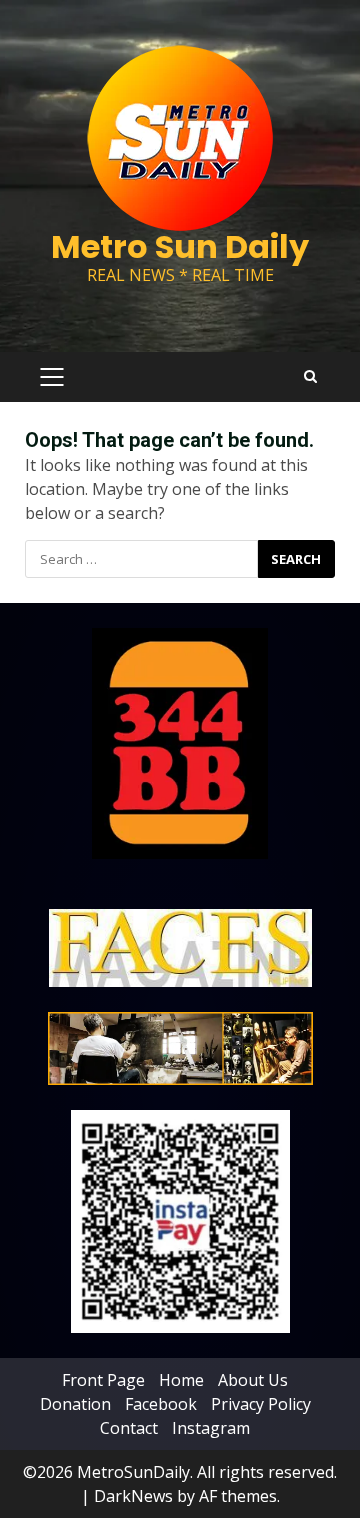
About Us (253, 1380)
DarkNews (133, 1496)
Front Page (103, 1380)
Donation (75, 1404)
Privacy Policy (261, 1404)
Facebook (161, 1404)
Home (181, 1380)
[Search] (310, 377)
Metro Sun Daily (180, 246)
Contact (129, 1428)
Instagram (211, 1428)
